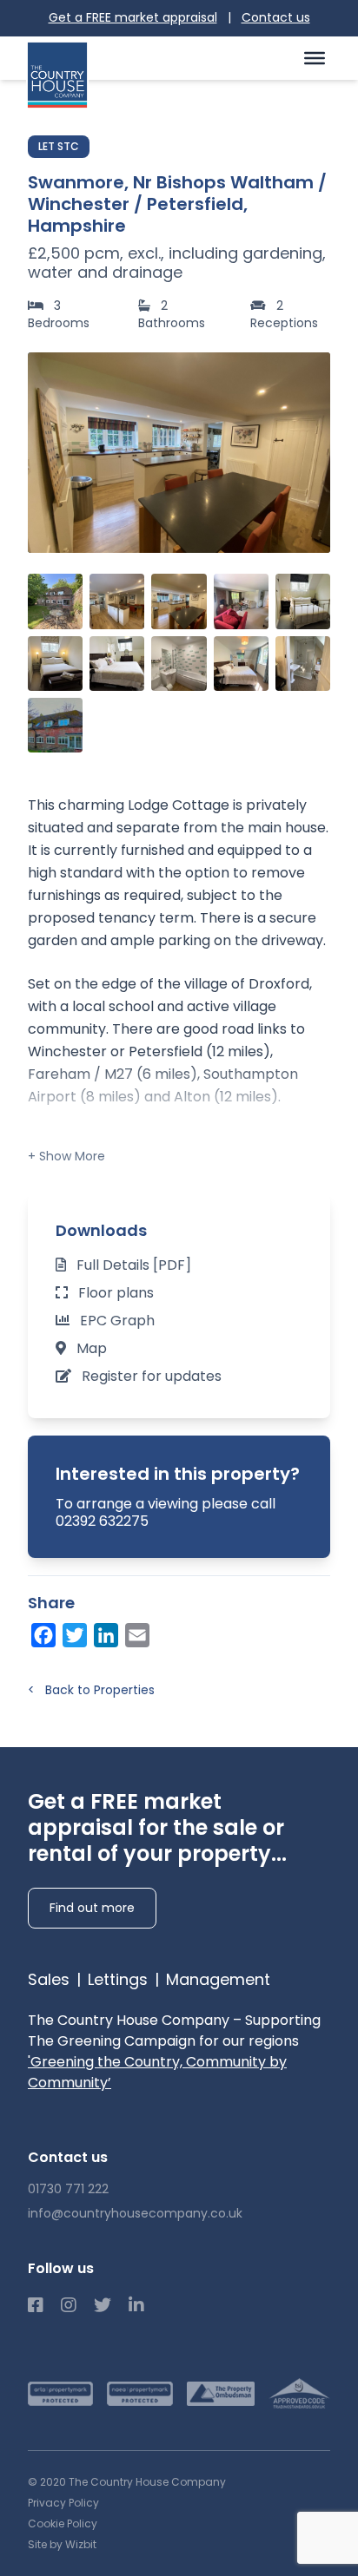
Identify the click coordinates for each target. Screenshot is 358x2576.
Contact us (276, 17)
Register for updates (152, 1376)
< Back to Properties (91, 1690)
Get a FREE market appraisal (133, 17)
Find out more (92, 1908)
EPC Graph (117, 1321)
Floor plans (116, 1293)
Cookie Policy (63, 2523)
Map (92, 1348)
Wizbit (81, 2544)
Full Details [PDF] (134, 1265)
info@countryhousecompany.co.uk (135, 2213)
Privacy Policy (63, 2503)
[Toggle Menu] (315, 57)
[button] (308, 452)
